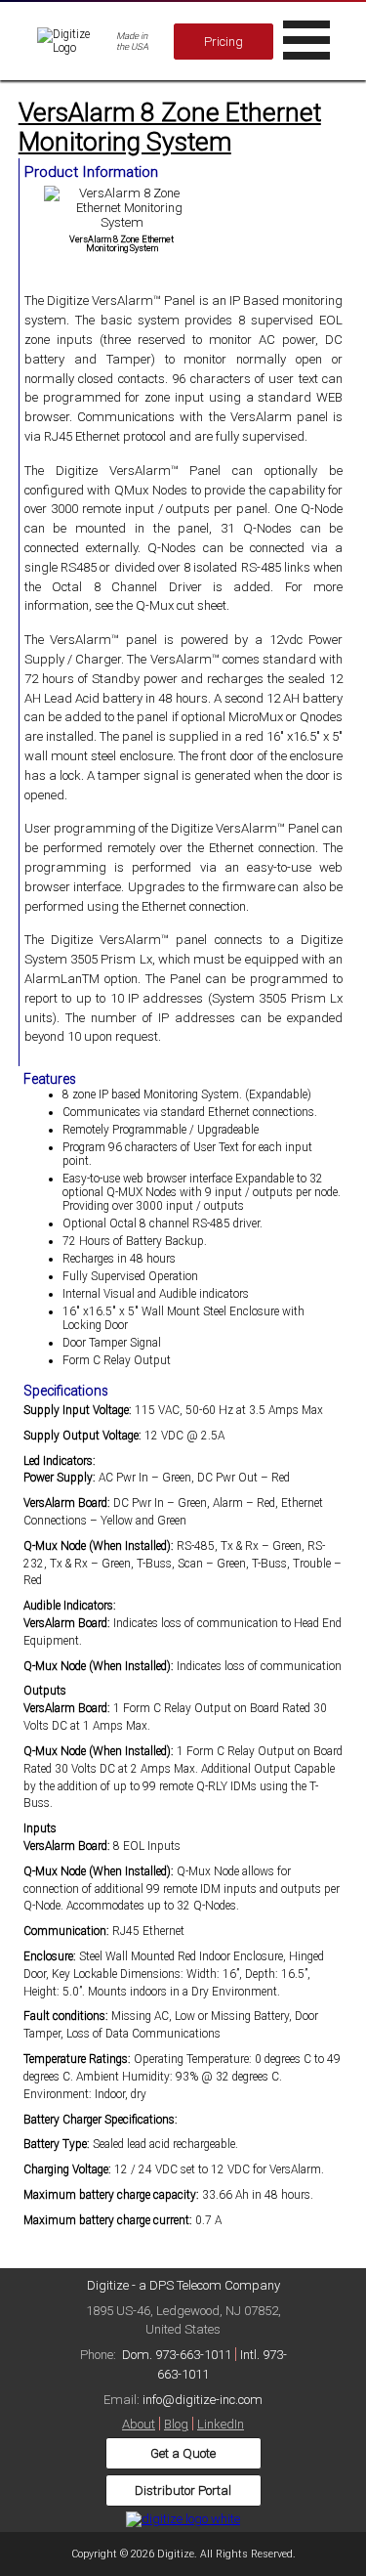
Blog (176, 2424)
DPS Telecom (185, 2285)
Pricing (224, 42)
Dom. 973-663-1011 (177, 2355)
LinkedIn (221, 2424)
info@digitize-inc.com (203, 2400)
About (139, 2424)
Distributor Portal (183, 2490)
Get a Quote (183, 2453)
